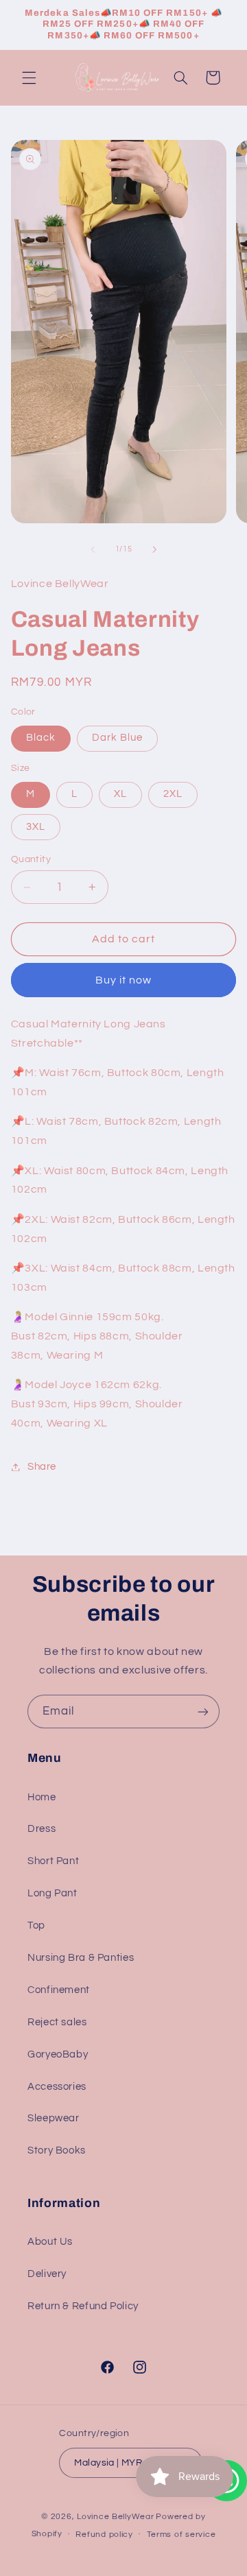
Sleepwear (54, 2118)
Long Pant (52, 1893)
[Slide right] (154, 549)
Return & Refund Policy (83, 2306)
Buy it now (124, 980)
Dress (42, 1829)
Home (42, 1797)
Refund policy (104, 2535)
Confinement (59, 1990)
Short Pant (53, 1861)
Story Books (57, 2150)
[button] (29, 77)
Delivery (47, 2274)
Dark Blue (117, 738)
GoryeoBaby (58, 2054)
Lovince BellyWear (116, 2517)
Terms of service (181, 2535)
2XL (173, 794)
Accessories (57, 2087)
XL (120, 794)
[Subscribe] (203, 1712)
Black (41, 738)
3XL (36, 827)
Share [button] (42, 1467)
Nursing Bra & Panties (81, 1958)
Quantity (31, 859)
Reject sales (57, 2022)
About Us (50, 2242)
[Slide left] (93, 549)
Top (36, 1925)
